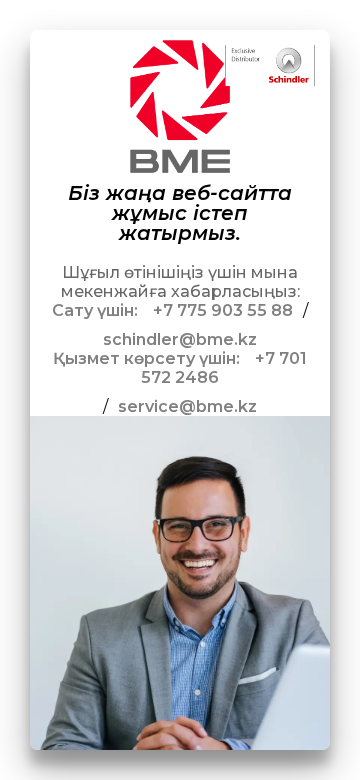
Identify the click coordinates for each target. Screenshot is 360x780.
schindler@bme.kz (180, 339)
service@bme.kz (187, 406)
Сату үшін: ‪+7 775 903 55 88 (172, 310)
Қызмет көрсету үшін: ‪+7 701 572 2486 (180, 368)
